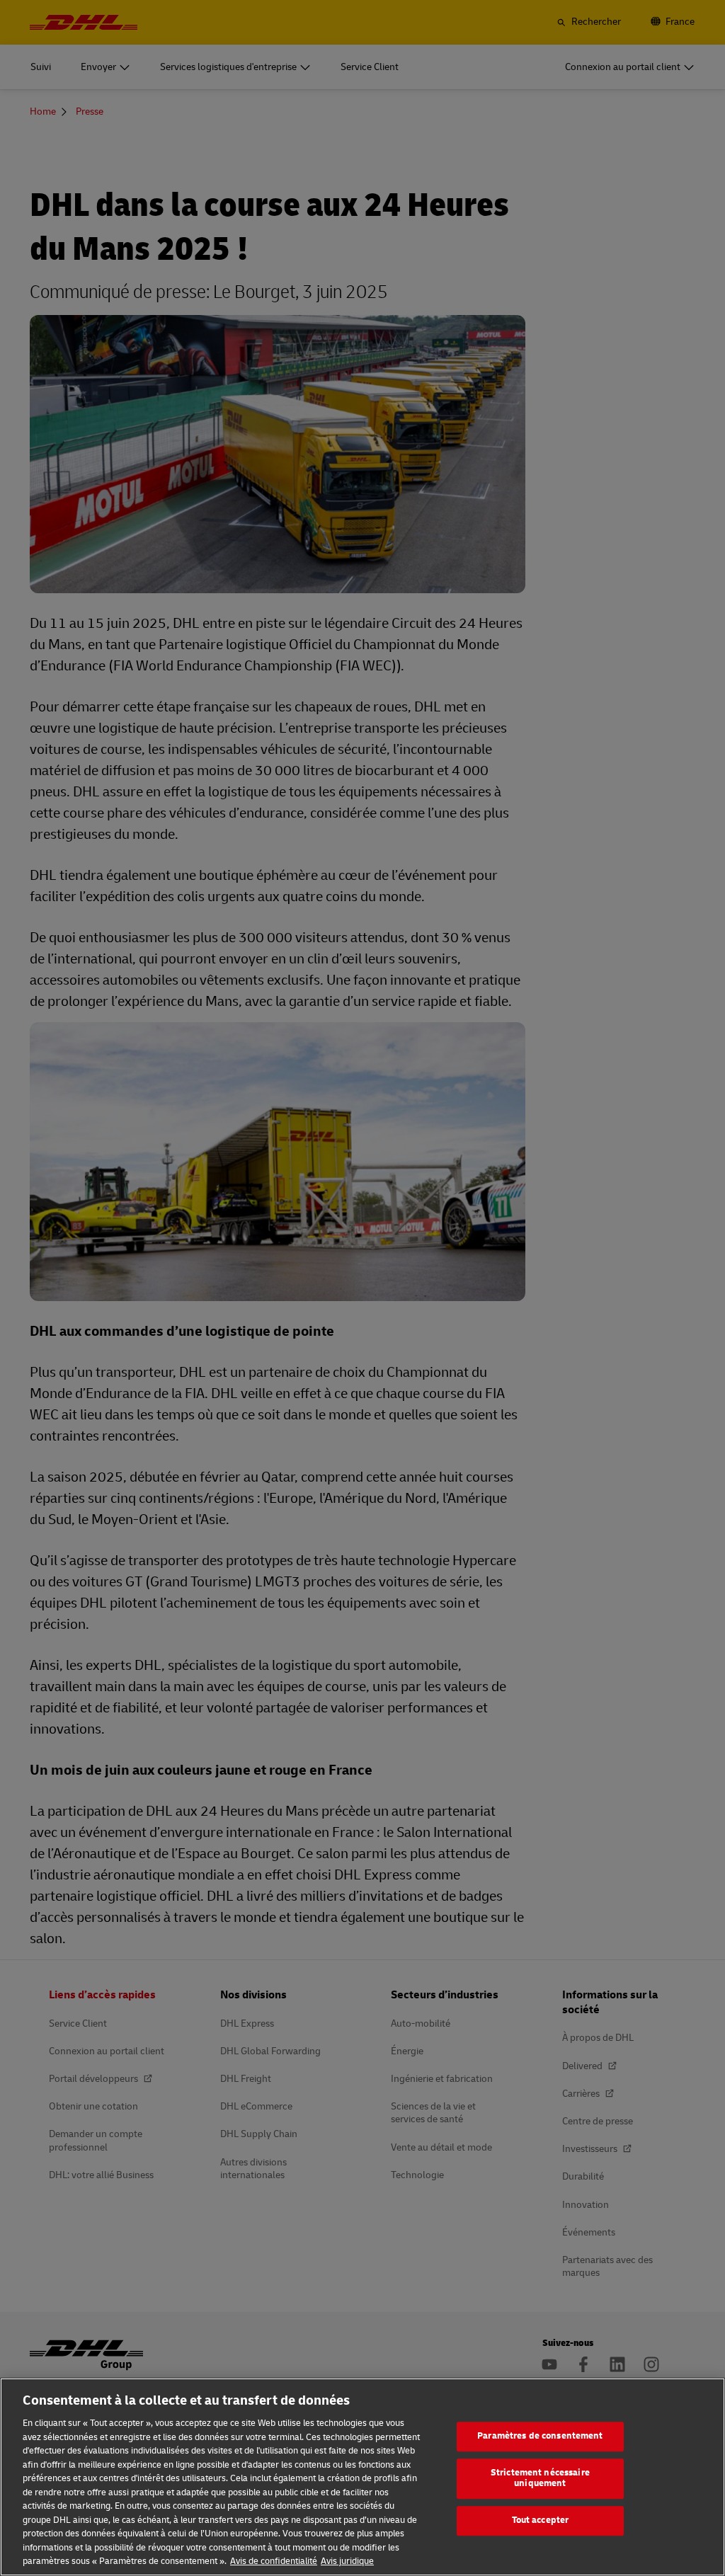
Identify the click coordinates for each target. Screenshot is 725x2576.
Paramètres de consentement (540, 2436)
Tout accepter (541, 2520)
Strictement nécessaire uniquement (540, 2478)
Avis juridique (347, 2561)
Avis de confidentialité (274, 2561)
